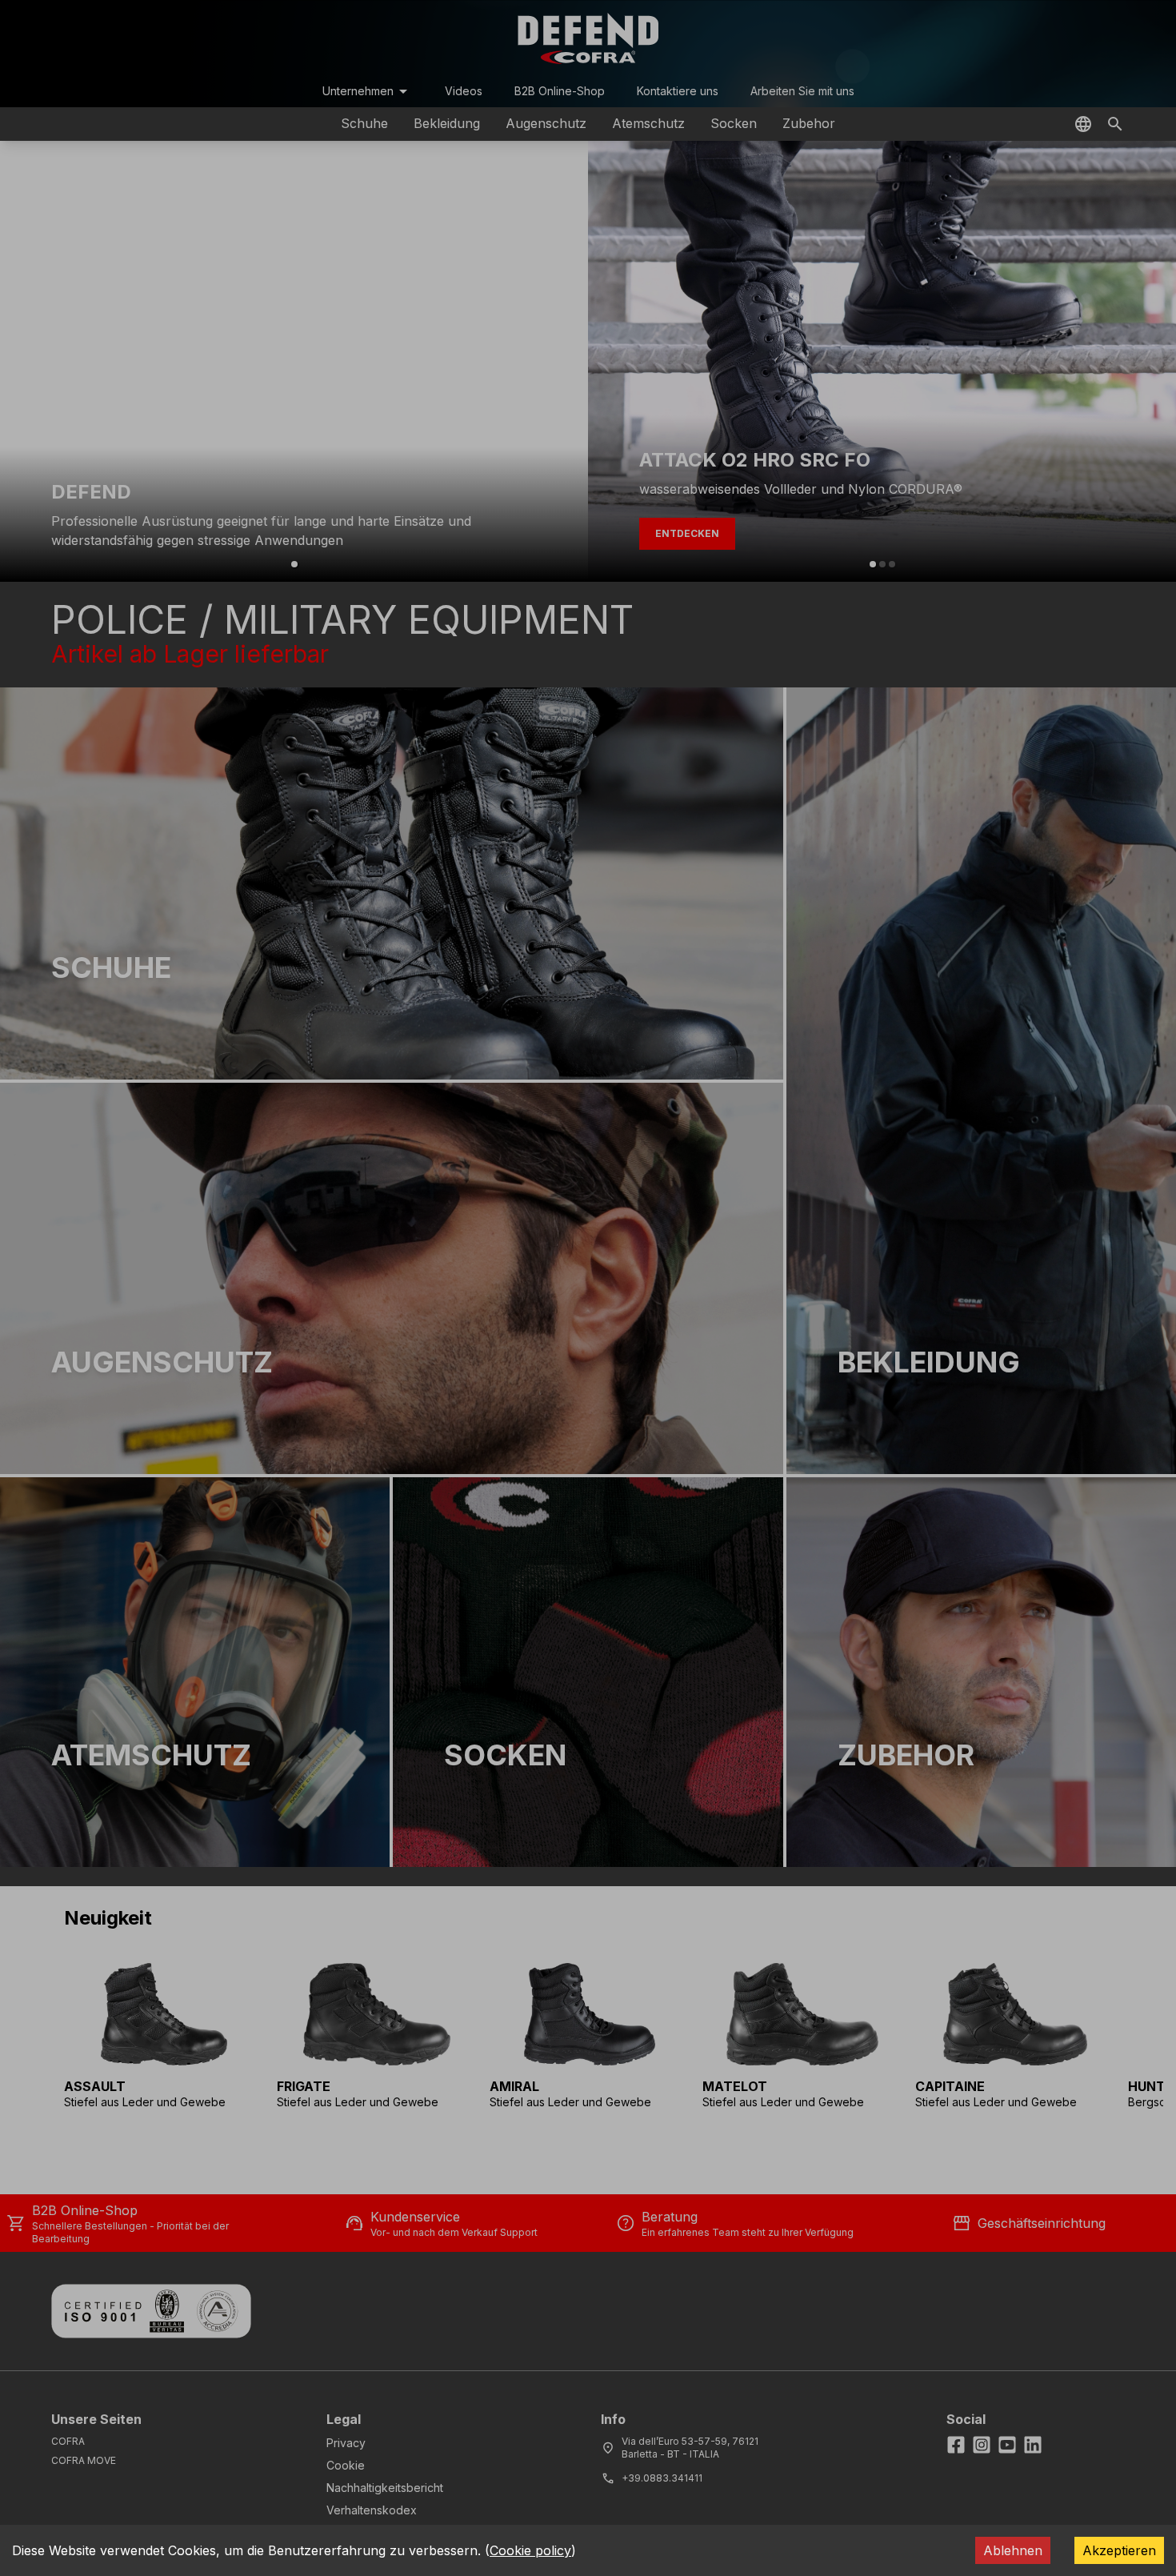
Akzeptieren (1119, 2550)
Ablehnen (1013, 2550)
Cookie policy (530, 2550)
